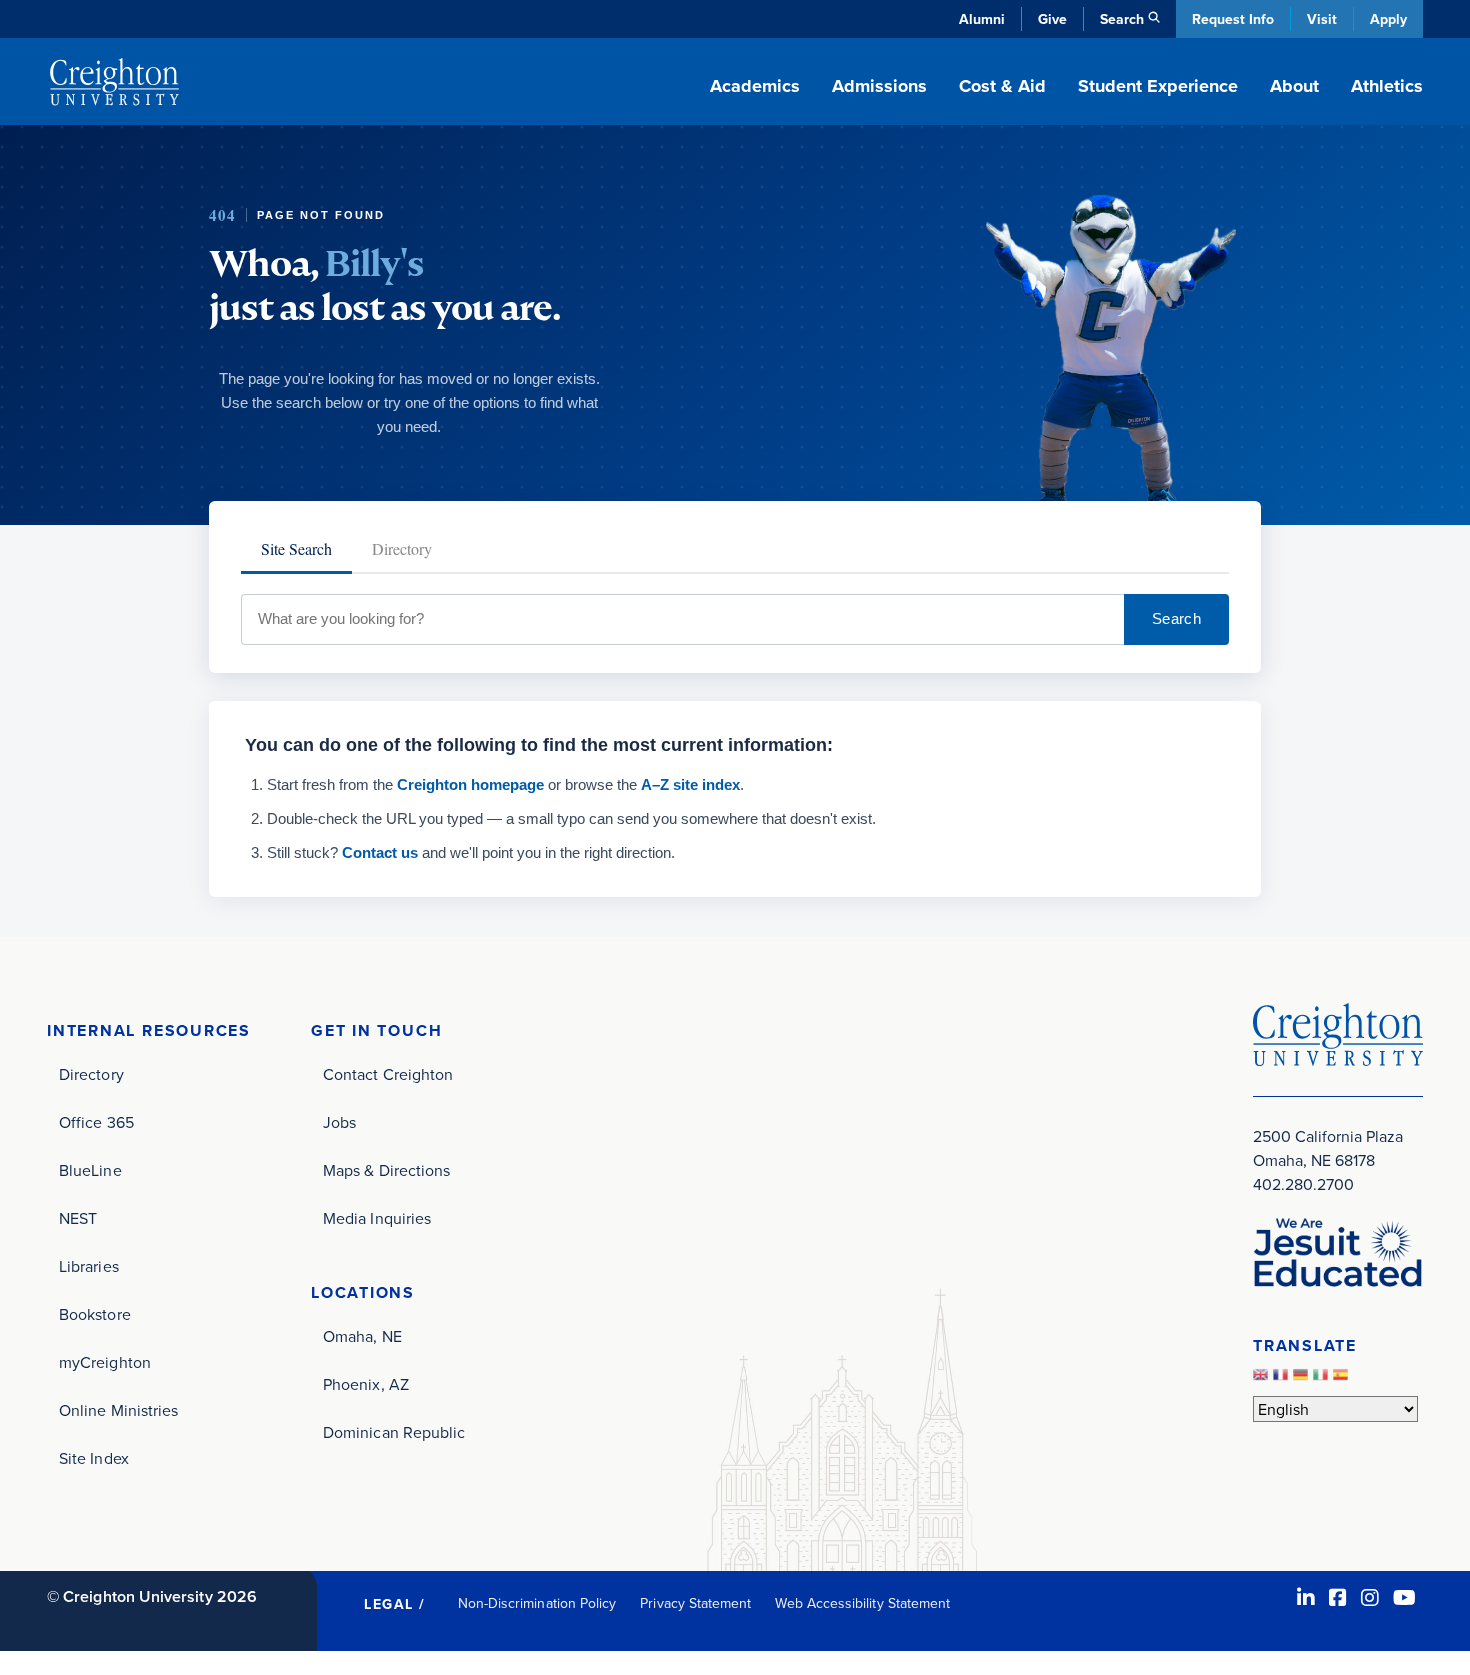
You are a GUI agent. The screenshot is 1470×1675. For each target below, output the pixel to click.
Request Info (1233, 19)
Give (1052, 19)
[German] (1303, 1379)
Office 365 (96, 1122)
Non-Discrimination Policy (537, 1603)
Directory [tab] (402, 548)
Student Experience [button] (1158, 86)
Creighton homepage (470, 784)
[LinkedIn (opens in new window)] (1306, 1597)
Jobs (339, 1122)
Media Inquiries (377, 1218)
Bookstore (95, 1314)
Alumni (982, 19)
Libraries (89, 1266)
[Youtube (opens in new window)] (1404, 1597)
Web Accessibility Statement (862, 1603)
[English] (1263, 1379)
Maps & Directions (386, 1170)
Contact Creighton (388, 1074)
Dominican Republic (394, 1432)
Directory (91, 1074)
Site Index (94, 1458)
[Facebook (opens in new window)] (1338, 1597)
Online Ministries (118, 1410)
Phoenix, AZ (366, 1384)
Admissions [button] (879, 86)
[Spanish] (1343, 1379)
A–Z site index (690, 784)
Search (1176, 618)
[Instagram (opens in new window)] (1370, 1597)
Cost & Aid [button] (1002, 86)
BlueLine (90, 1170)
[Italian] (1323, 1379)
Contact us (380, 852)
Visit (1322, 19)
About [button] (1294, 86)
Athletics (1387, 86)
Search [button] (1122, 19)
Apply (1388, 19)
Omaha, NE (362, 1336)
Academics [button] (755, 86)
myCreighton (105, 1362)
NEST (78, 1218)
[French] (1283, 1379)
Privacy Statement (695, 1603)
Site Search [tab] (296, 548)
